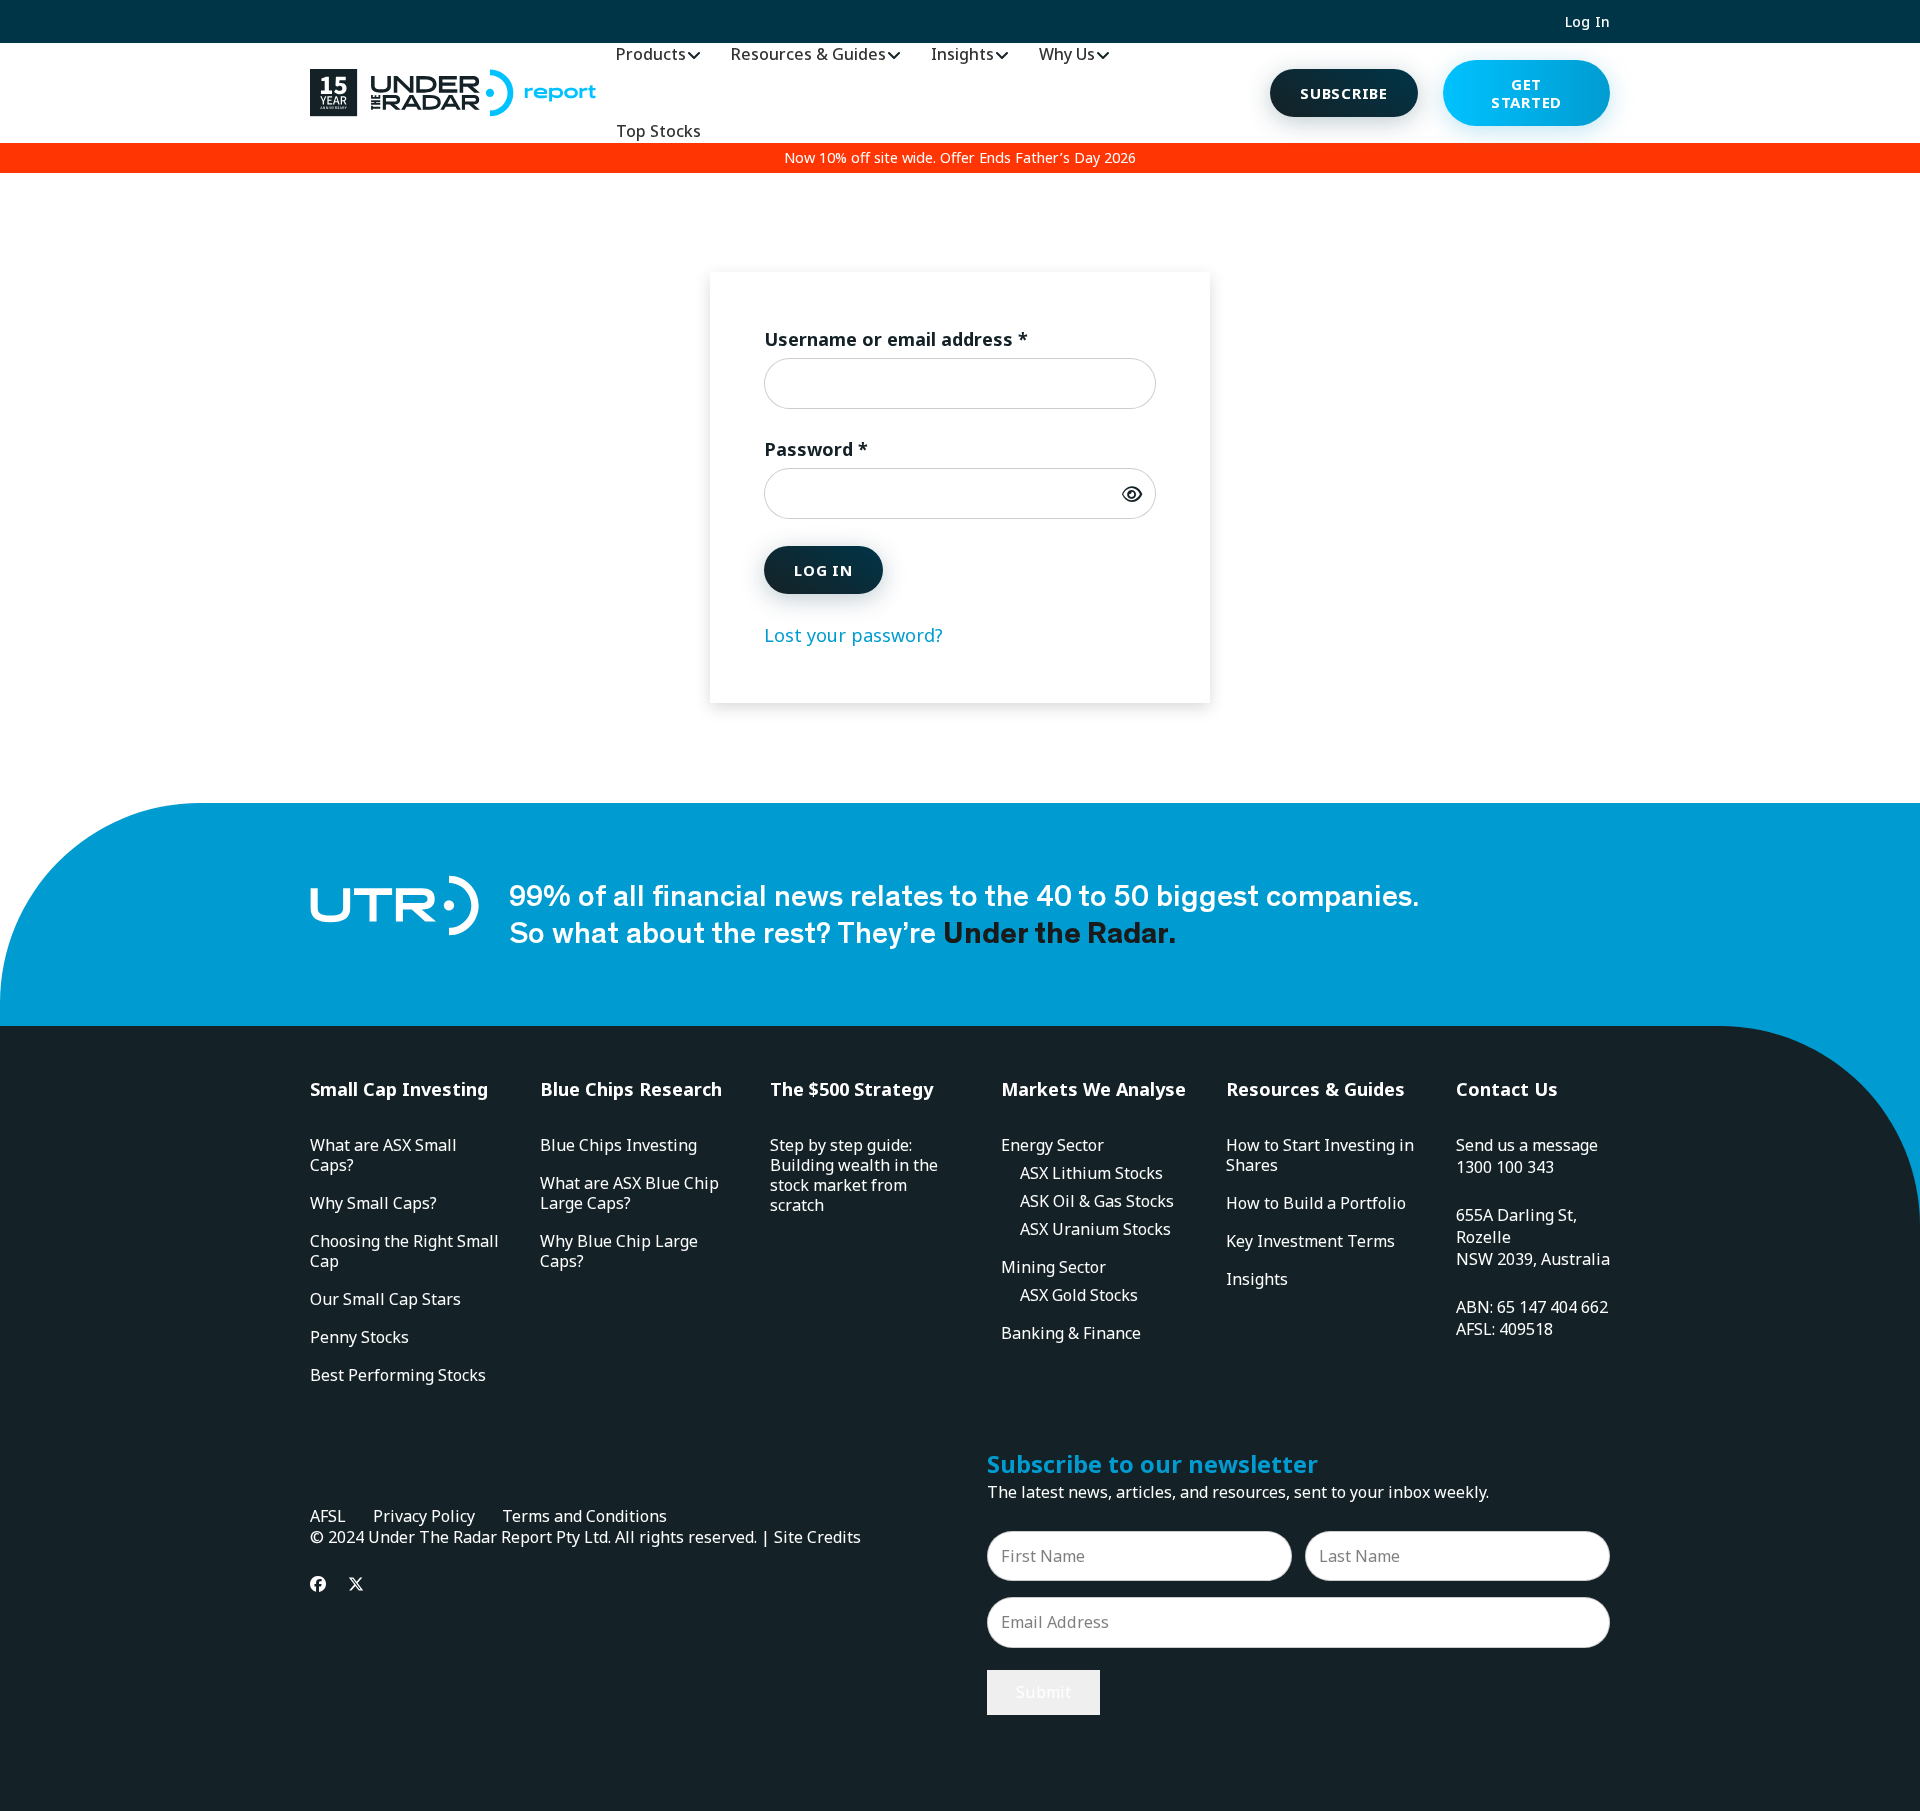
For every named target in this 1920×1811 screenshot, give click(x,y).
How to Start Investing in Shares (1320, 1155)
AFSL (328, 1516)
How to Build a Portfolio (1316, 1203)
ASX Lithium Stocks (1091, 1173)
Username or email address (935, 338)
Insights (1257, 1279)
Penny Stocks (359, 1337)
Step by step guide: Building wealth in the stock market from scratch (854, 1175)
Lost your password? (853, 635)
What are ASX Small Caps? (383, 1155)
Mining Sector (1053, 1267)
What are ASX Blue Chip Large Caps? (629, 1193)
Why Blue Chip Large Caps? (619, 1251)
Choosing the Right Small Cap (404, 1251)
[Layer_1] (453, 93)
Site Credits (817, 1537)
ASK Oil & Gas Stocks (1097, 1201)
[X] (356, 1584)
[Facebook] (318, 1584)
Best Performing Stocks (398, 1375)
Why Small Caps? (373, 1203)
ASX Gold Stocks (1079, 1295)
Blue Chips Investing (618, 1145)
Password (855, 448)
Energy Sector (1052, 1145)
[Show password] (1132, 493)
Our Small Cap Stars (385, 1299)
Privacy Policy (424, 1516)
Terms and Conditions (584, 1516)
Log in (823, 570)
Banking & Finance (1071, 1333)
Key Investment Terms (1310, 1241)
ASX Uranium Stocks (1095, 1229)
